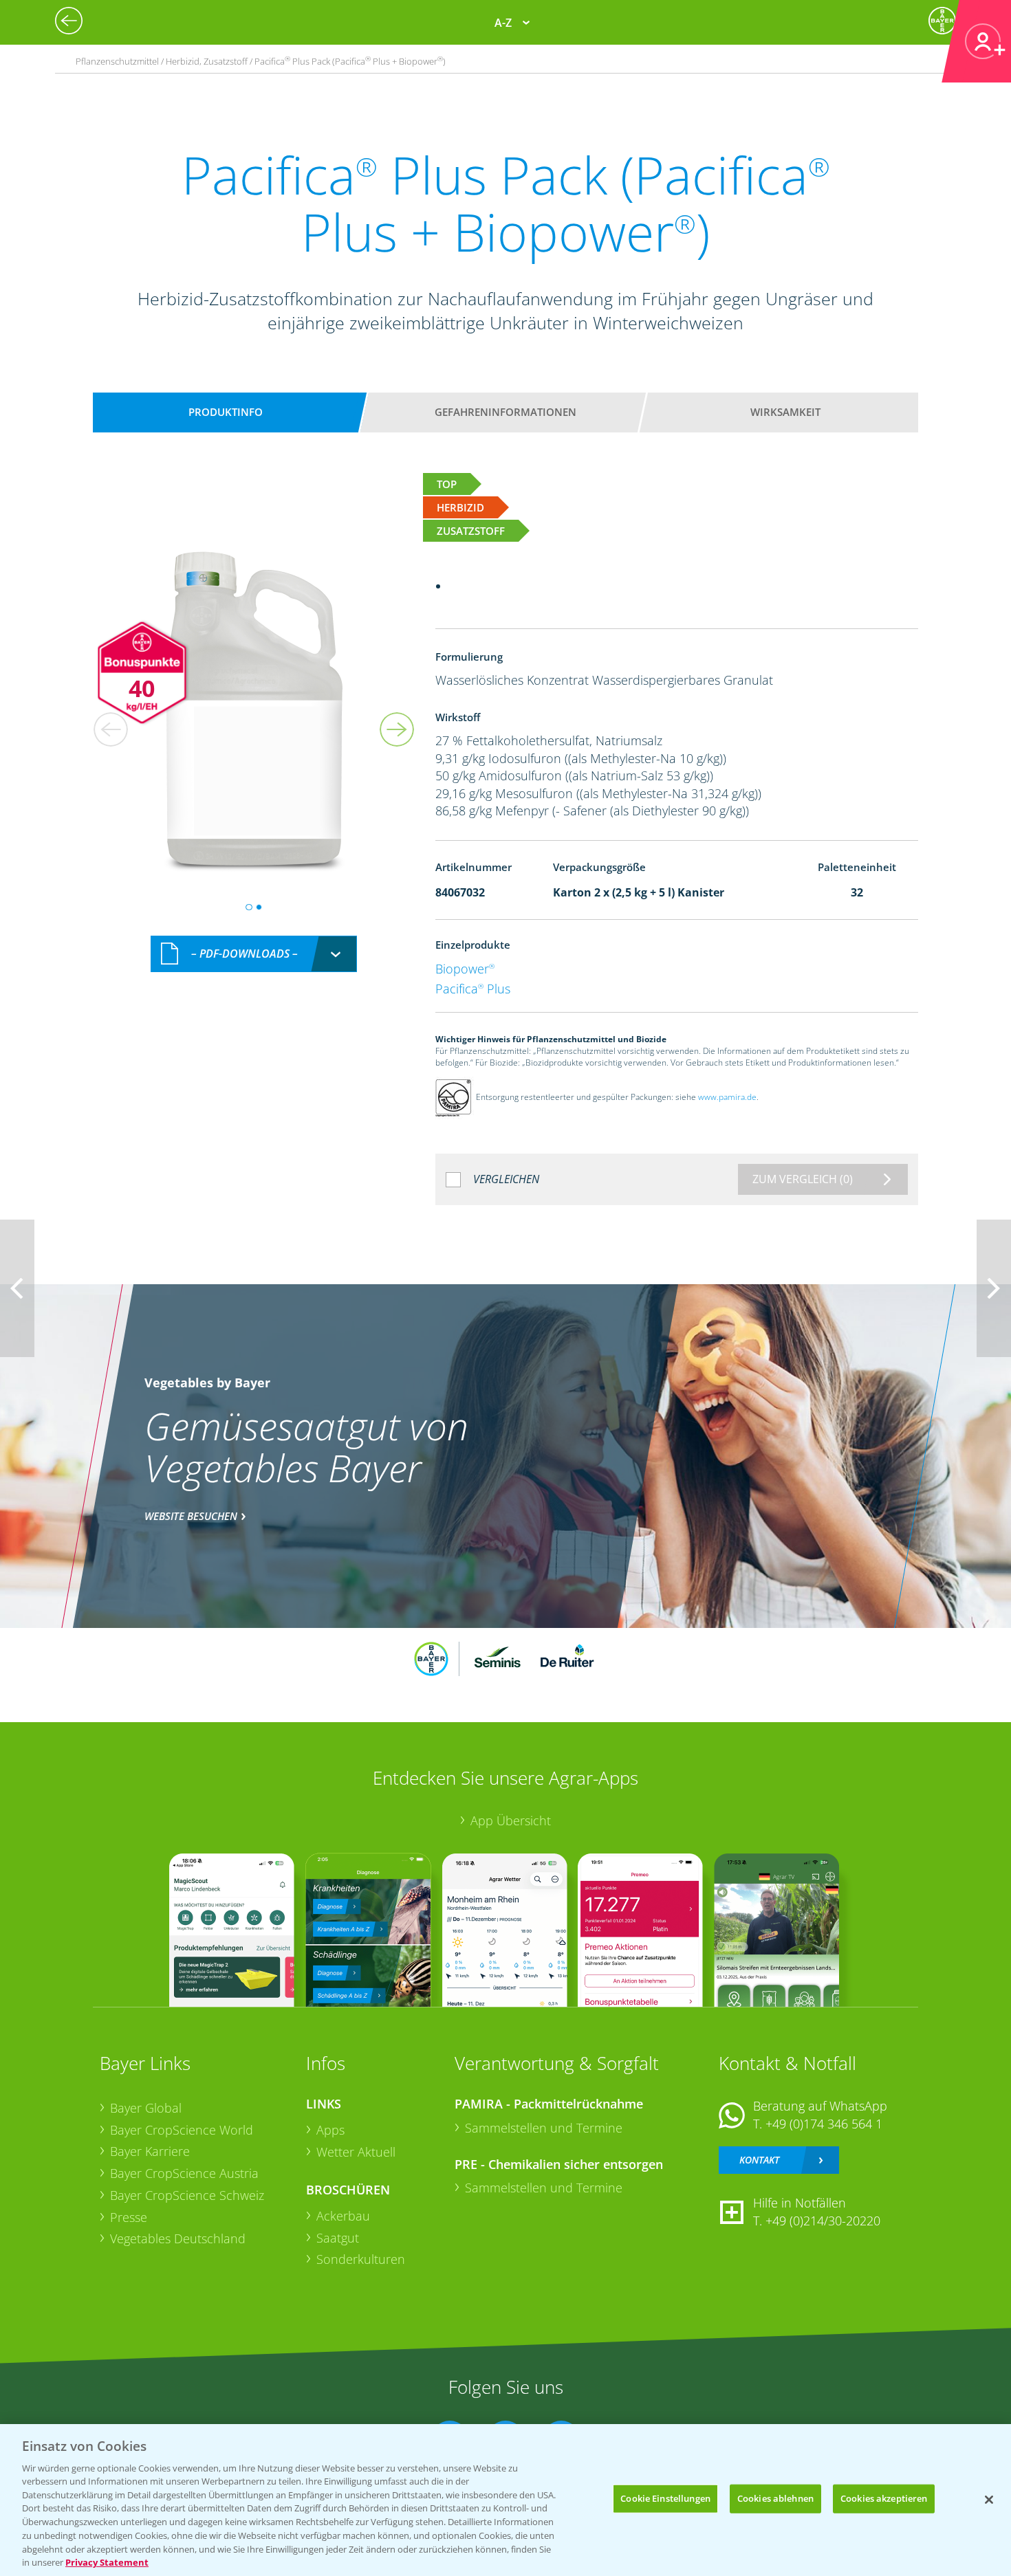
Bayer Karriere (150, 2151)
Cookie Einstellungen (665, 2498)
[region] (505, 2500)
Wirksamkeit (785, 412)
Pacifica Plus (473, 989)
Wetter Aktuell (356, 2152)
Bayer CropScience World (182, 2130)
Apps (330, 2130)
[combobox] (254, 954)
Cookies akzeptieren (884, 2498)
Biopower (465, 969)
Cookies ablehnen (775, 2498)
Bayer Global (146, 2108)
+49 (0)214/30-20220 (823, 2221)
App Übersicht (511, 1820)
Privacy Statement (107, 2562)
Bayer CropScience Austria (184, 2173)
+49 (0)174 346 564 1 (824, 2124)
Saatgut (338, 2238)
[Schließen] (989, 2500)
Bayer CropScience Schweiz (187, 2195)
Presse (129, 2217)
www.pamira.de (727, 1097)
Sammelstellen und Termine (544, 2128)
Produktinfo (226, 412)
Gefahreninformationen (505, 412)
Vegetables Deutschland (178, 2238)
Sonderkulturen (361, 2259)
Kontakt (759, 2160)
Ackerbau (343, 2216)
